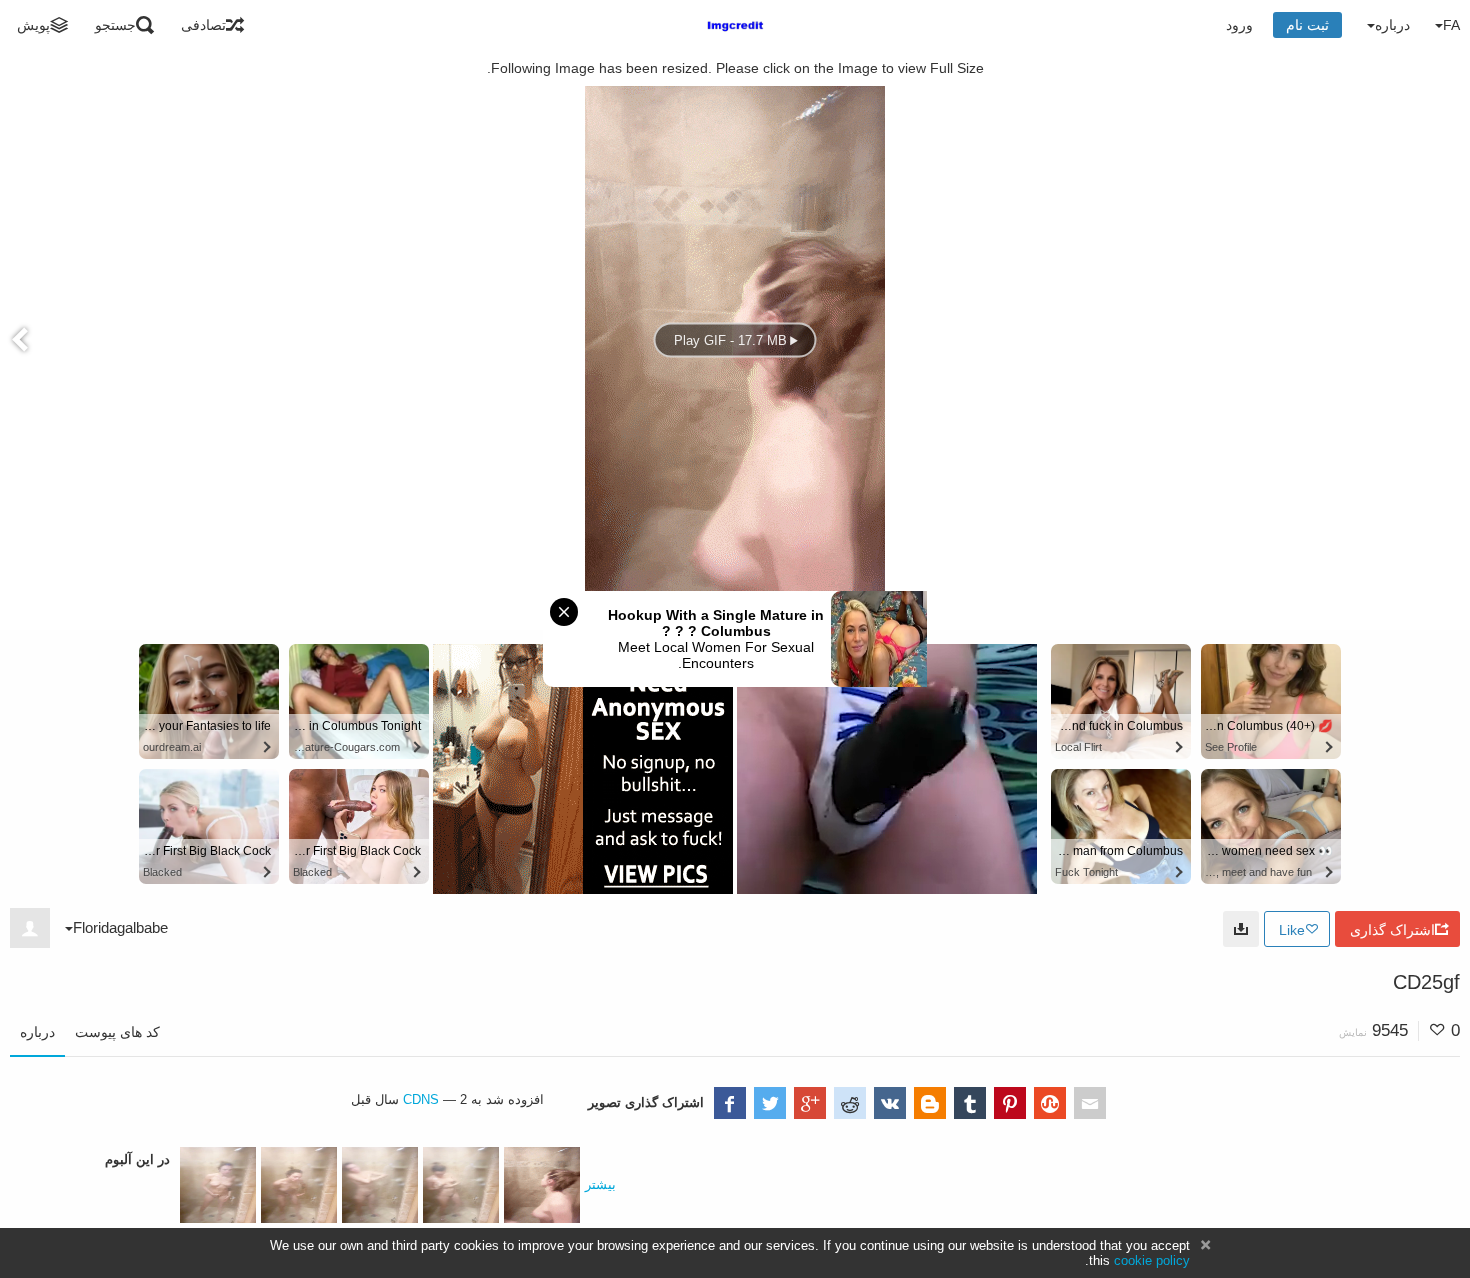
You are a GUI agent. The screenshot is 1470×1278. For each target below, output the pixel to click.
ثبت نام (1307, 25)
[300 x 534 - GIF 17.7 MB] (1241, 929)
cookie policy (1152, 1260)
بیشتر (600, 1184)
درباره (37, 1032)
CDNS (421, 1099)
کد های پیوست (117, 1032)
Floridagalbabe (120, 927)
